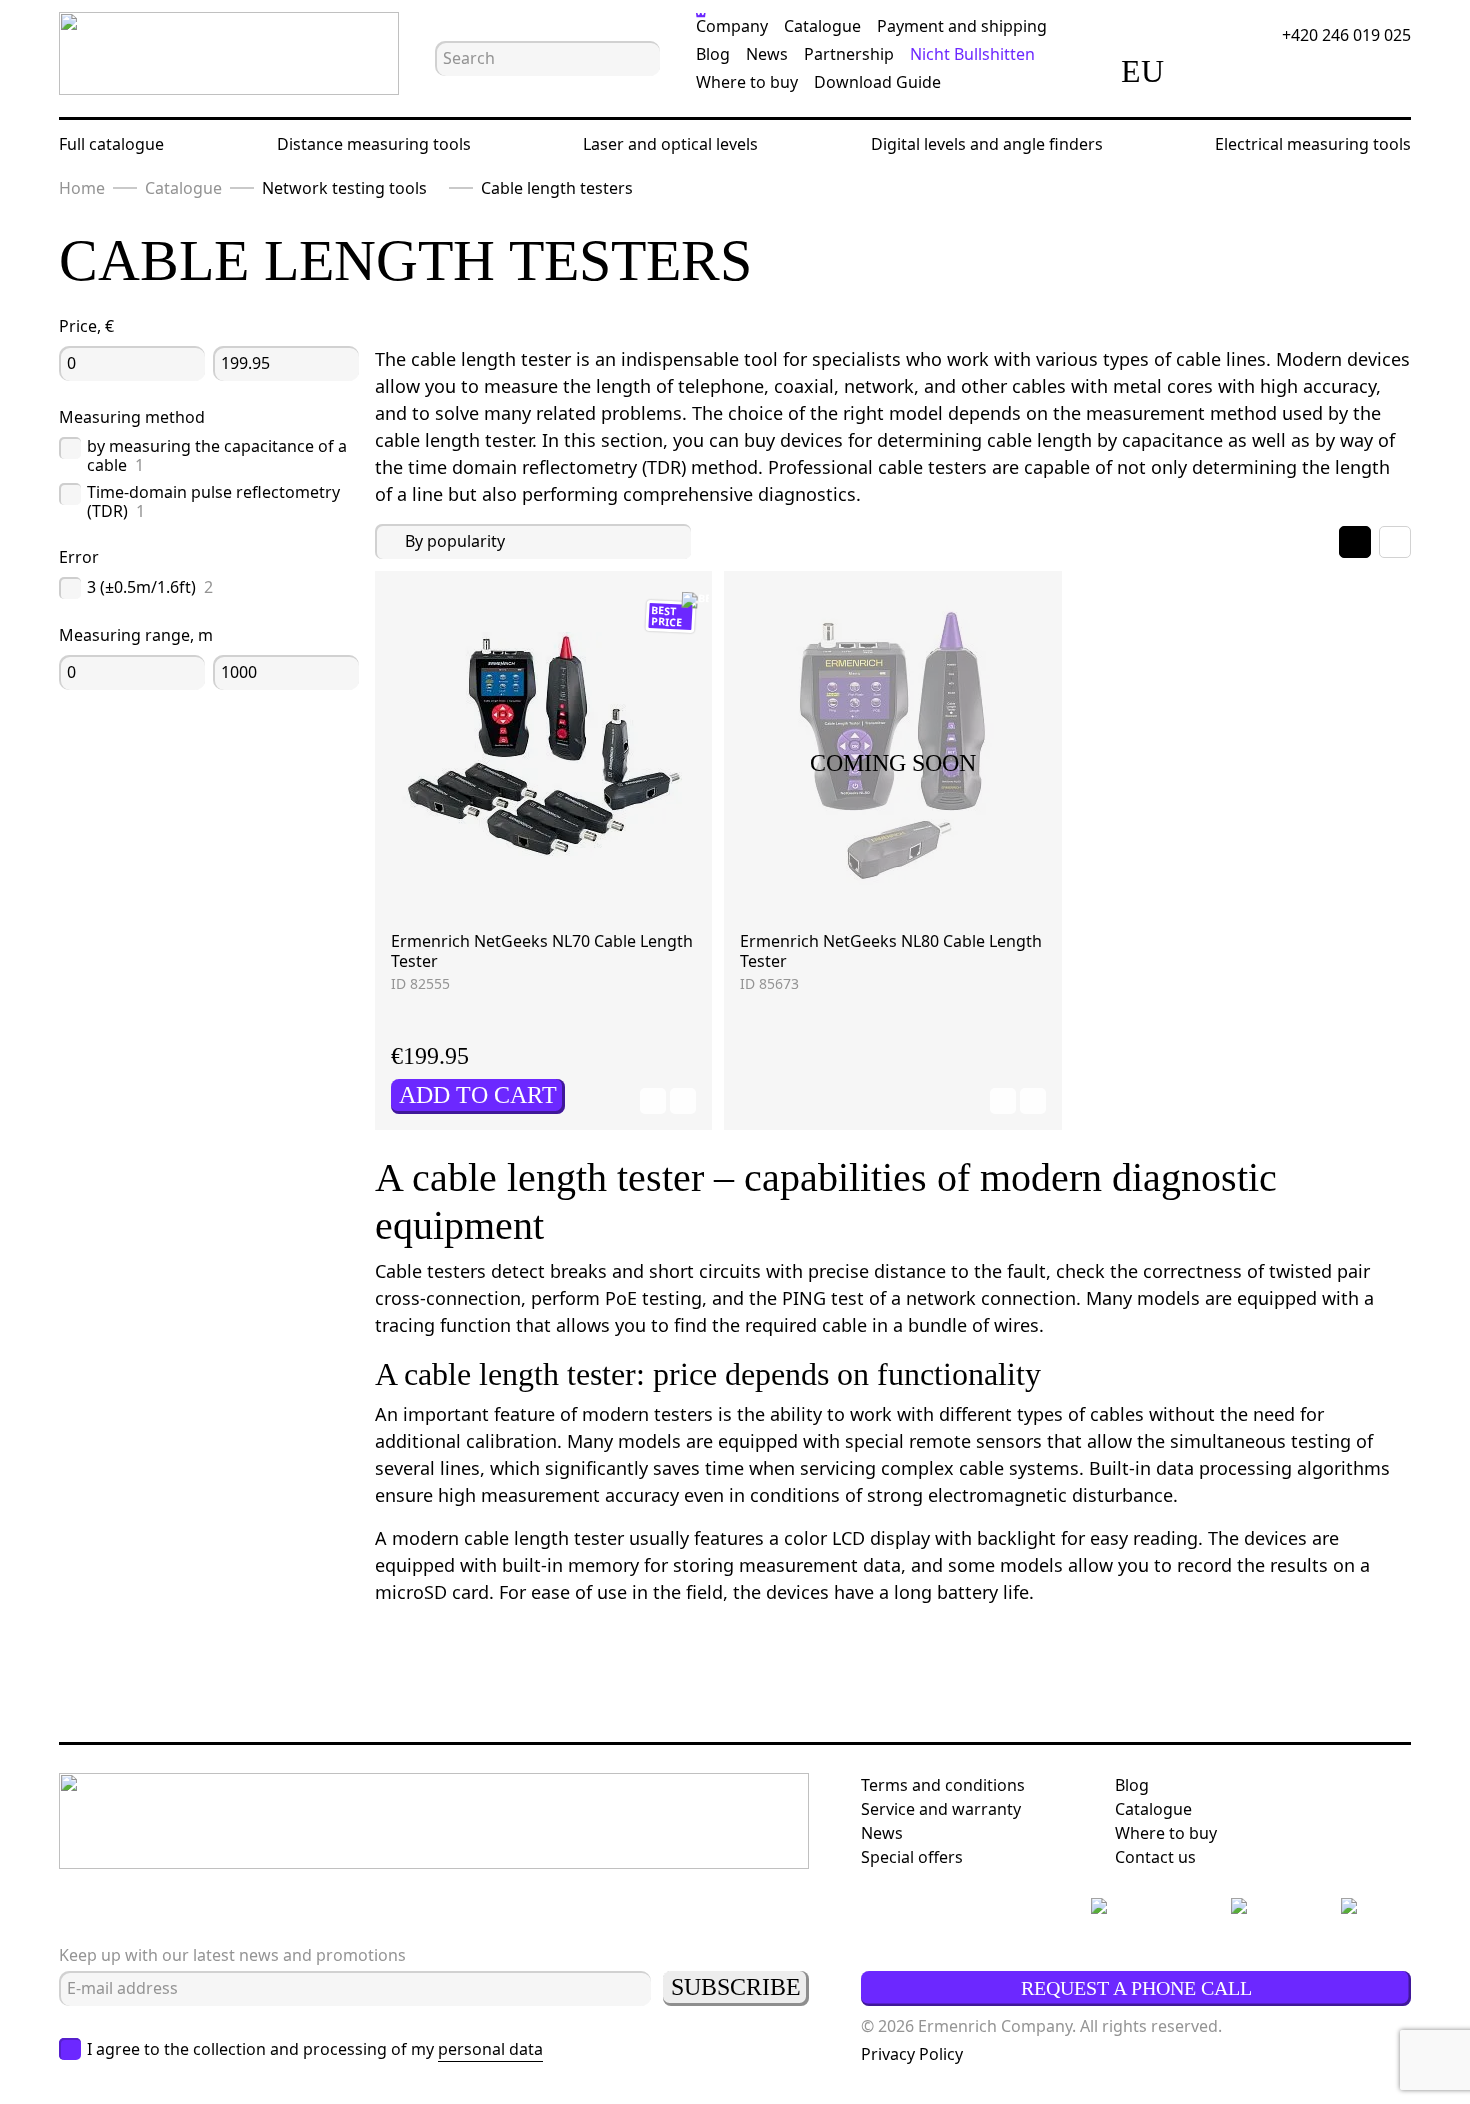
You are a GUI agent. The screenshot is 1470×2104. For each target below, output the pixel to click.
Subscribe (736, 1987)
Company (732, 26)
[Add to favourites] (653, 1101)
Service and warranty (941, 1809)
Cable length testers (557, 188)
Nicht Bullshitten (972, 54)
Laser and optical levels (670, 144)
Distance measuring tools (374, 144)
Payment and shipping (962, 26)
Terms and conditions (943, 1785)
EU (1142, 71)
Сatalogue (1153, 1809)
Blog (713, 54)
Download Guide (877, 82)
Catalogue (822, 26)
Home (82, 188)
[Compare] (1213, 71)
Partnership (849, 54)
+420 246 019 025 (1346, 35)
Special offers (912, 1857)
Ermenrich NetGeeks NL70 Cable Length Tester (542, 951)
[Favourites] (1269, 71)
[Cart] (1325, 71)
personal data (490, 2049)
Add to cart (478, 1095)
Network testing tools (344, 188)
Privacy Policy (912, 2054)
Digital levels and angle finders (987, 144)
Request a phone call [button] (1136, 1988)
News (767, 54)
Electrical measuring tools (1313, 144)
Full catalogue (111, 144)
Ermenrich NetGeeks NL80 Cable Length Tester (891, 951)
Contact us (1155, 1857)
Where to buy (747, 82)
